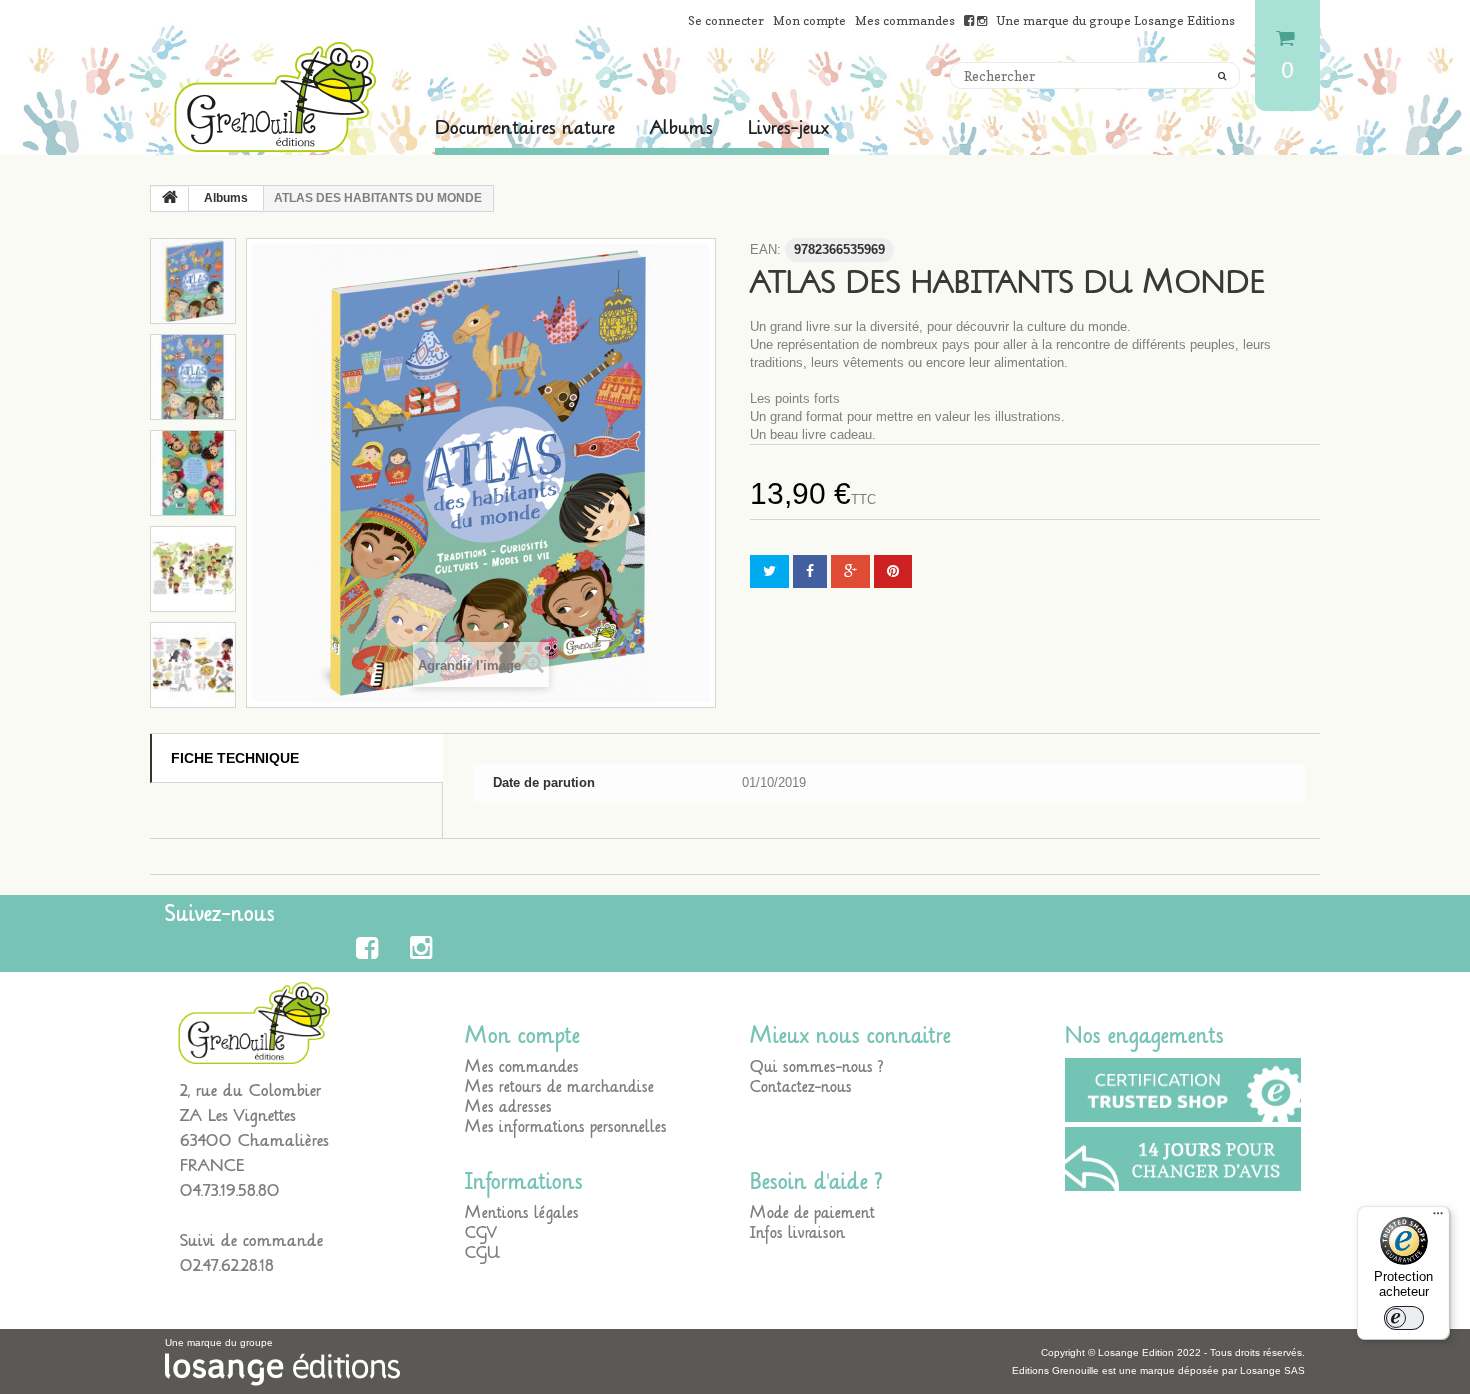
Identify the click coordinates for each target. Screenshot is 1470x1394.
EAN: (765, 249)
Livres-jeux (788, 128)
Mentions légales (522, 1213)
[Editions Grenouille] (275, 97)
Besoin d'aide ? (816, 1182)
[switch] (1404, 1318)
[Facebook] (370, 948)
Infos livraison (797, 1233)
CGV (481, 1233)
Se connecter (726, 20)
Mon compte (809, 20)
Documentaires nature (525, 128)
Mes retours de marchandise (559, 1087)
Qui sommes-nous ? (817, 1067)
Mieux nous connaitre (850, 1036)
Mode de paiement (812, 1213)
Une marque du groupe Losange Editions (1115, 20)
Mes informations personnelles (566, 1127)
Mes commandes (905, 20)
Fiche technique (235, 758)
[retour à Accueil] (170, 199)
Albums (681, 128)
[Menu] (1438, 1218)
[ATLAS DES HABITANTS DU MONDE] (193, 281)
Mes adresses (508, 1107)
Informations (524, 1182)
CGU (482, 1253)
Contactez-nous (801, 1087)
